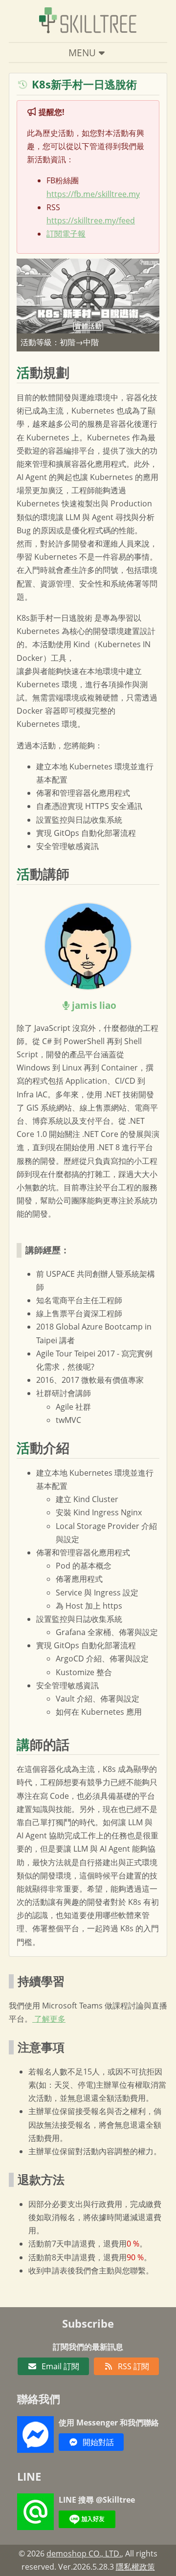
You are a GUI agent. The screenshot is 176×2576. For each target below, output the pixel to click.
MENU (82, 53)
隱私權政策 (135, 2567)
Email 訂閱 (60, 2366)
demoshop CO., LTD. (84, 2554)
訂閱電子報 (66, 234)
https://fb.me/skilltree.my (93, 194)
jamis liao (94, 1005)
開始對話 (98, 2442)
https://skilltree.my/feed (91, 220)
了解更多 (49, 2019)
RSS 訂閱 (133, 2366)
